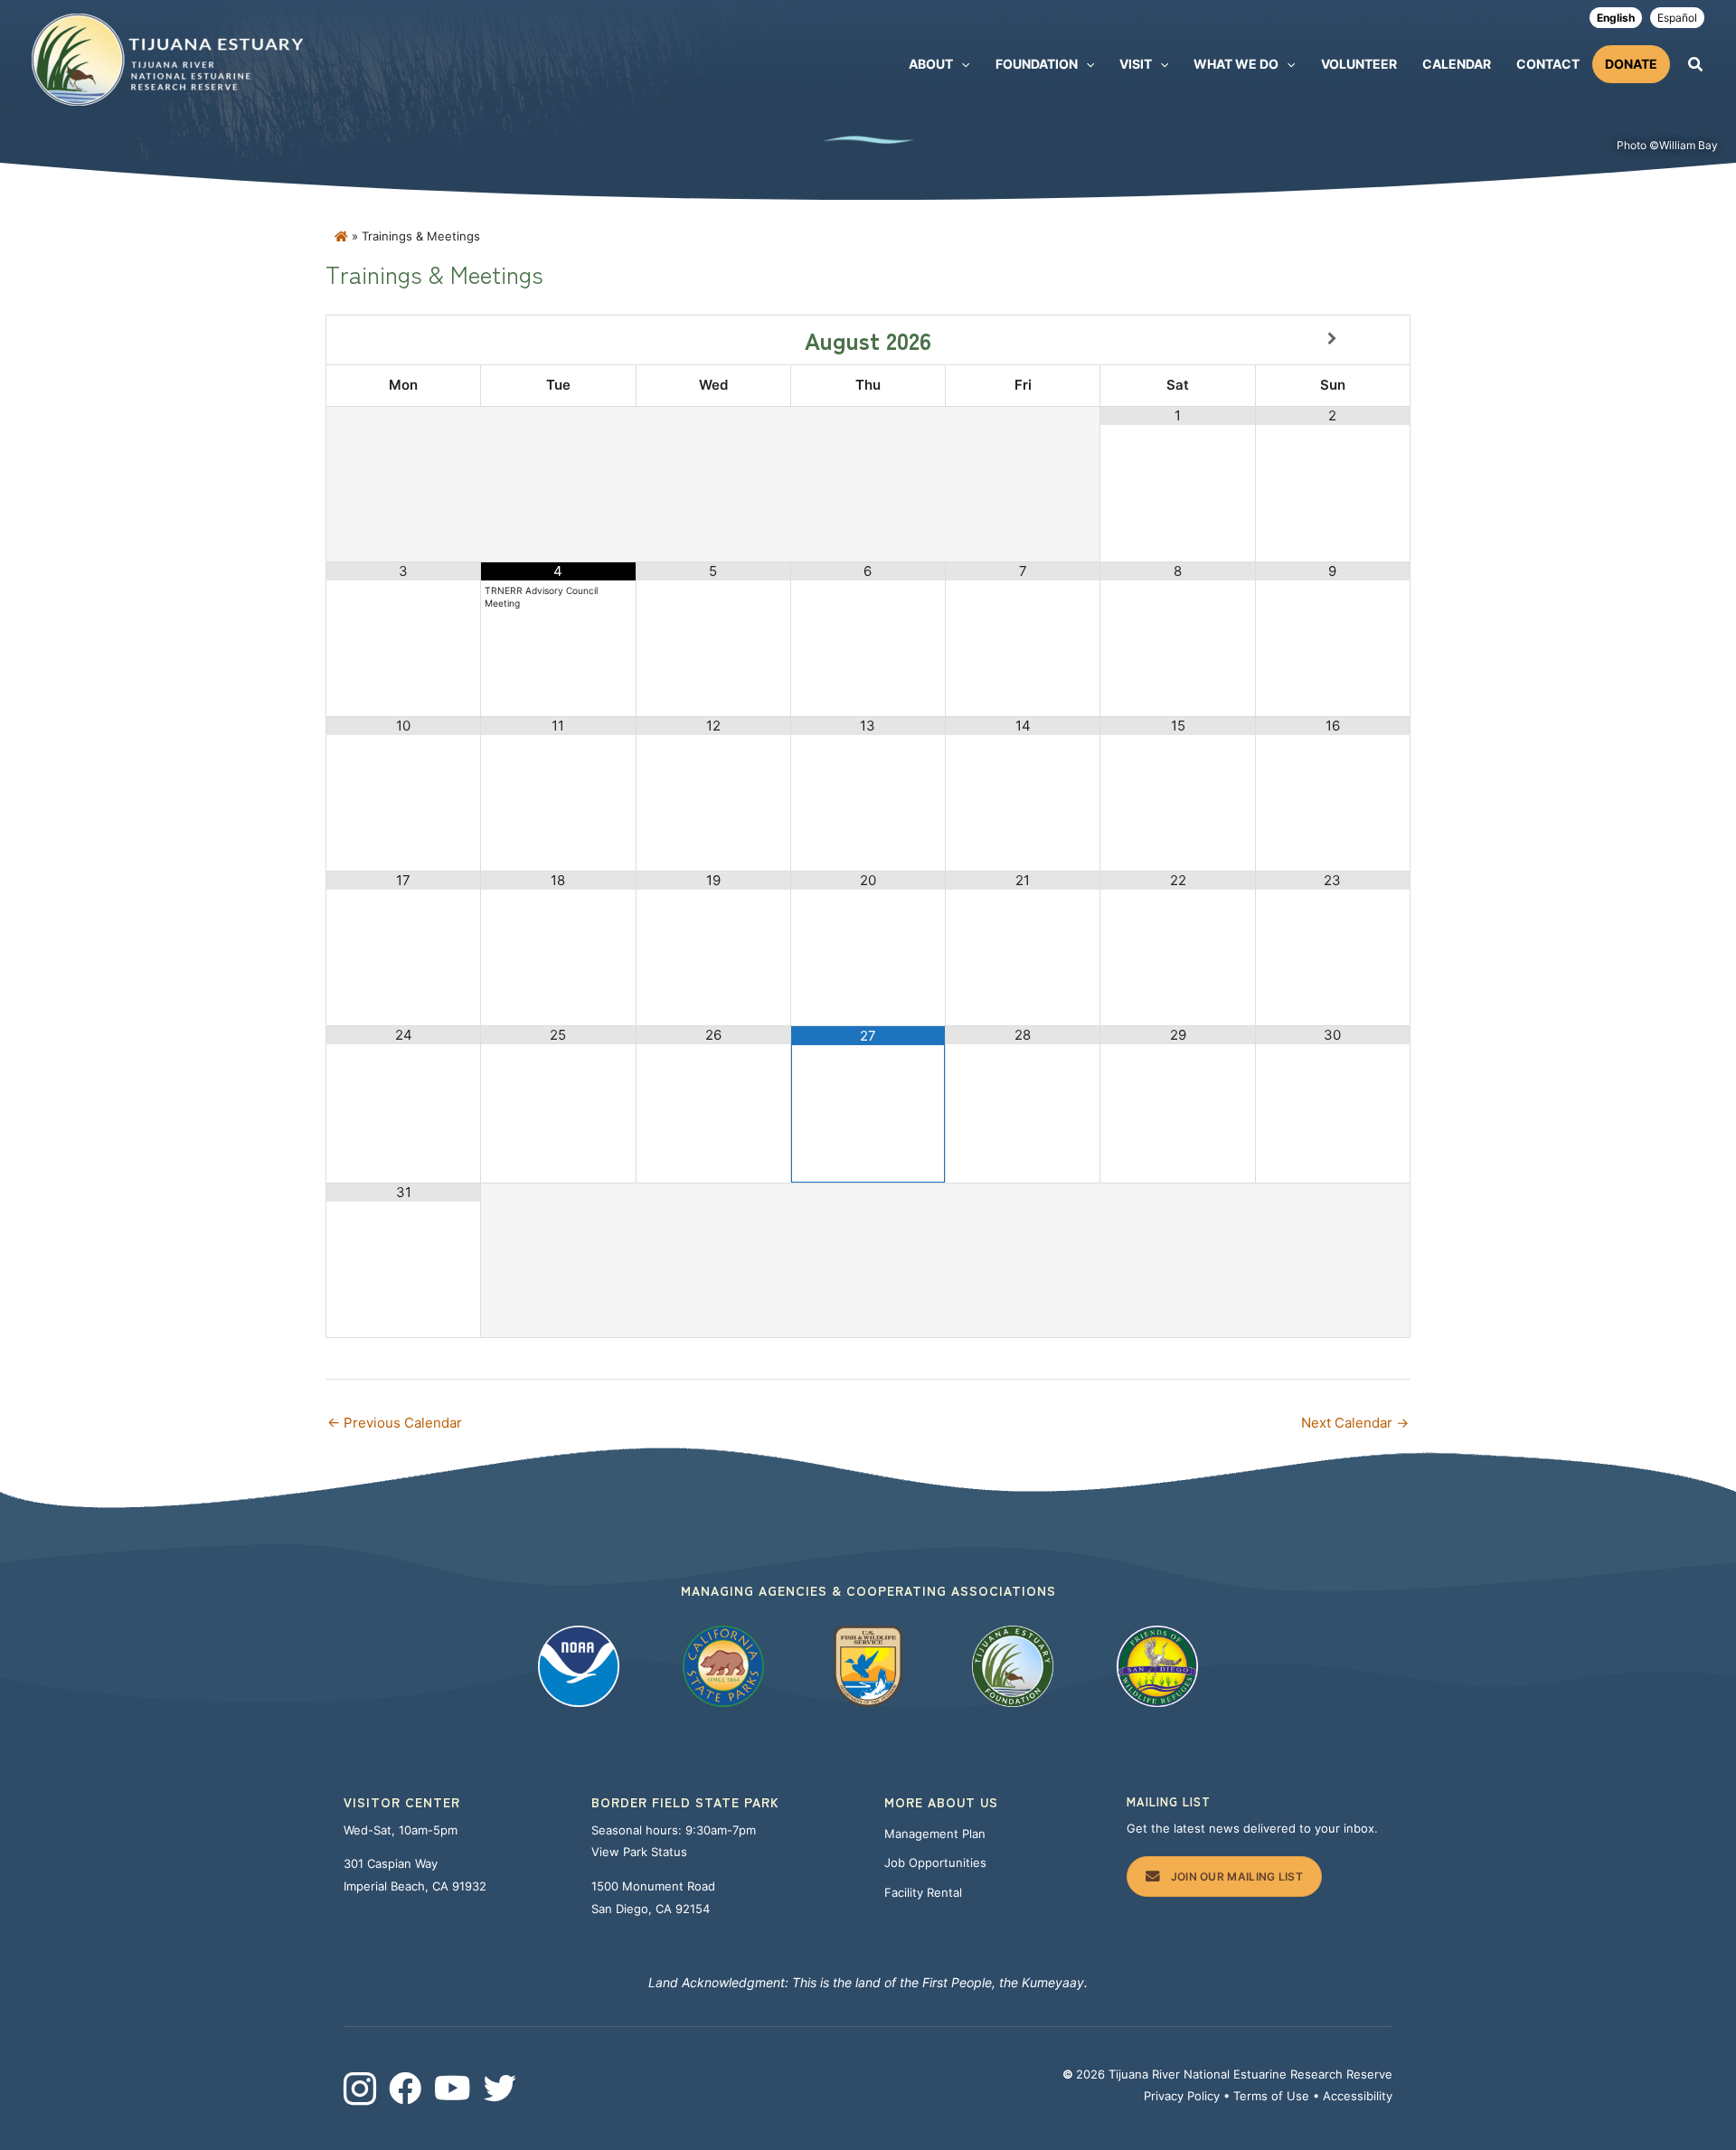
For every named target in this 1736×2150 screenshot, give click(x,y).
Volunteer (1359, 64)
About (931, 64)
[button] (961, 64)
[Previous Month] (404, 339)
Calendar (1457, 64)
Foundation (1037, 64)
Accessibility (1358, 2096)
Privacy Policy (1182, 2096)
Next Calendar (1355, 1423)
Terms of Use (1271, 2096)
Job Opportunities (935, 1862)
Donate (1631, 64)
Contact (1548, 64)
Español (1677, 18)
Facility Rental (923, 1892)
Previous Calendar (395, 1423)
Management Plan (935, 1834)
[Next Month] (1333, 339)
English (1616, 18)
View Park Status (641, 1852)
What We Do (1236, 64)
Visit (1136, 64)
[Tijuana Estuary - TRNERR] (167, 58)
